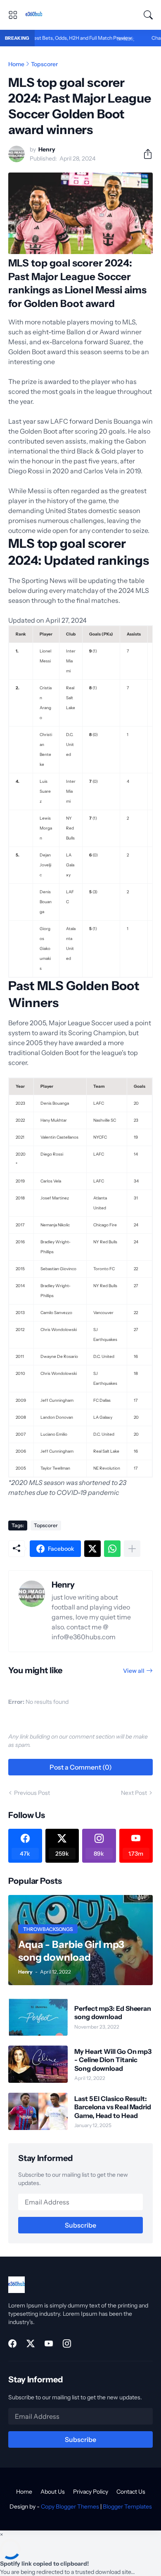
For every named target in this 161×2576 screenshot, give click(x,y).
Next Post (134, 1793)
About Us (53, 2492)
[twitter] (31, 2343)
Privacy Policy (91, 2492)
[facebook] (12, 2343)
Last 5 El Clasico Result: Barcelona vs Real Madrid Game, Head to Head (113, 2107)
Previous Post (32, 1793)
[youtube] (49, 2343)
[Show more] (132, 1549)
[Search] (148, 15)
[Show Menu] (13, 15)
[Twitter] (92, 1549)
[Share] (144, 154)
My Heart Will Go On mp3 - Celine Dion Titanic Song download (113, 2060)
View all (134, 1671)
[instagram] (67, 2343)
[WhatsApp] (112, 1549)
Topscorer (44, 64)
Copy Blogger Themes (70, 2506)
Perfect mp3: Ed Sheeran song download (113, 2012)
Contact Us (131, 2492)
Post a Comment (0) (81, 1767)
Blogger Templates (127, 2506)
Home (16, 64)
